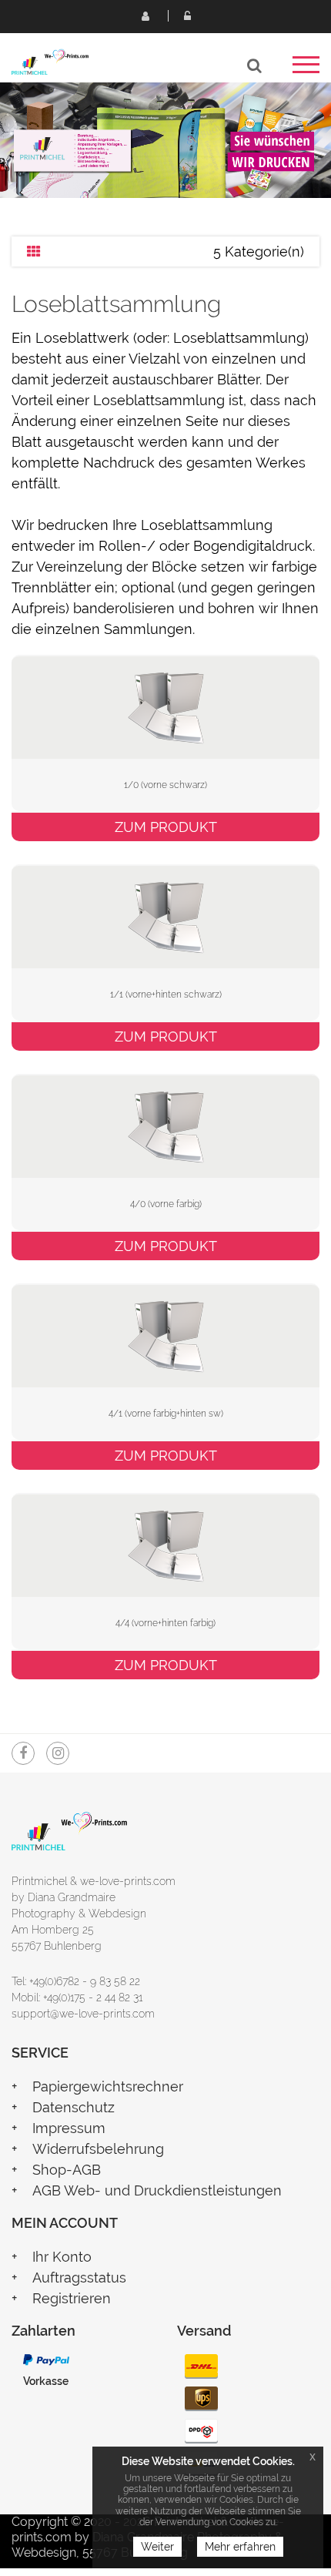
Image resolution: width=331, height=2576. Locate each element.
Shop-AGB (67, 2170)
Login (187, 15)
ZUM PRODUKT (166, 827)
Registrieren (145, 15)
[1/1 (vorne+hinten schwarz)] (165, 916)
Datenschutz (74, 2107)
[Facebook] (23, 1753)
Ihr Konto (62, 2257)
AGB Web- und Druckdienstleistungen (157, 2190)
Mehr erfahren (240, 2547)
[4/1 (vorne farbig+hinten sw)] (165, 1335)
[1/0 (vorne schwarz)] (165, 706)
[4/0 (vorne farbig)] (165, 1125)
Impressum (69, 2128)
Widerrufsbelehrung (98, 2149)
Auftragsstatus (79, 2277)
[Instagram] (58, 1753)
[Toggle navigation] (306, 70)
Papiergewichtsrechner (108, 2086)
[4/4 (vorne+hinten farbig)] (165, 1544)
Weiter (157, 2547)
